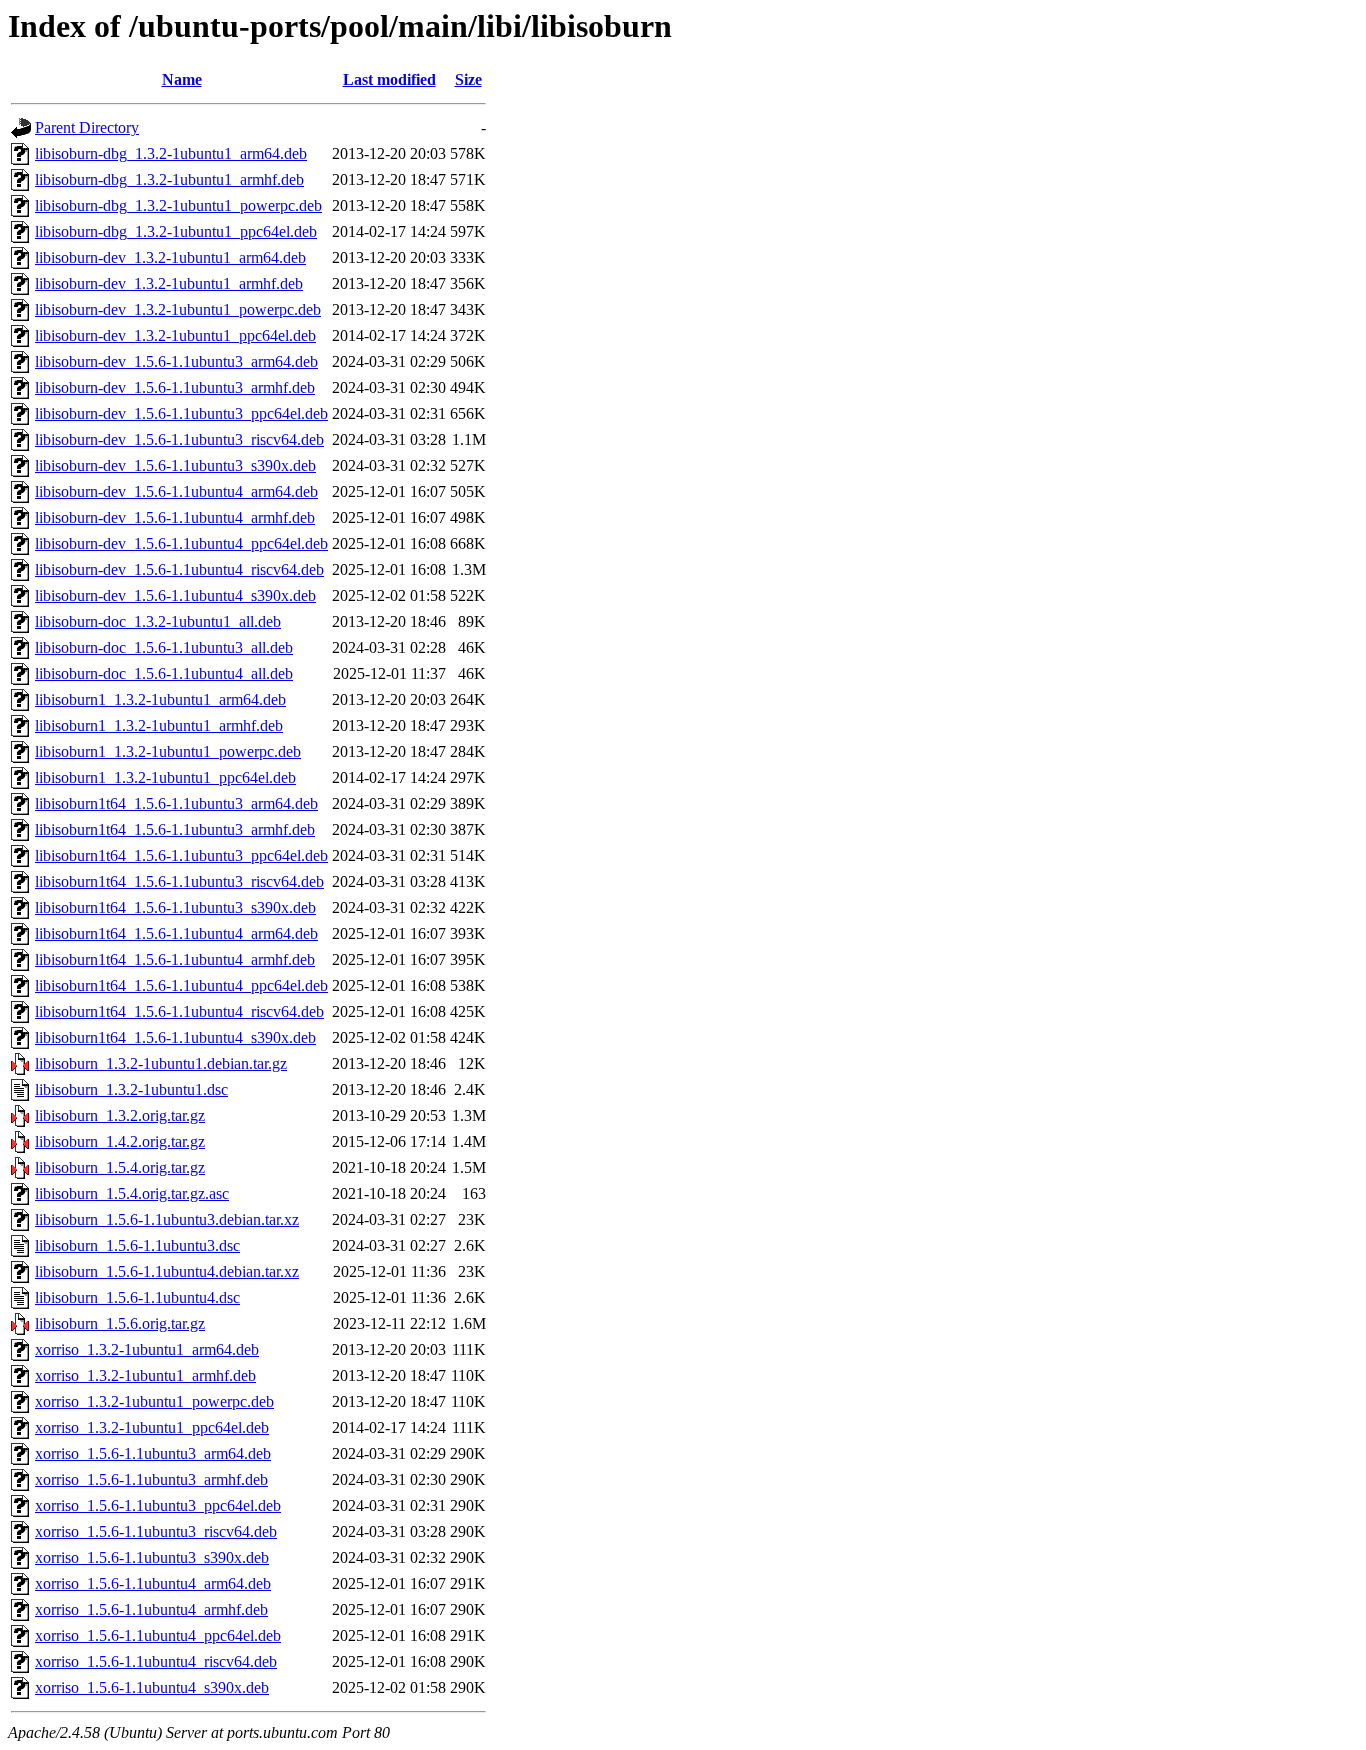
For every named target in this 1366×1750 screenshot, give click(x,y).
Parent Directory (87, 127)
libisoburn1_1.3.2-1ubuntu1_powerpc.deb (168, 751)
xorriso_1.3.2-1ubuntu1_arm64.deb (147, 1349)
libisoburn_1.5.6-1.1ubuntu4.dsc (137, 1297)
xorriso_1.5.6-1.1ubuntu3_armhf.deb (151, 1479)
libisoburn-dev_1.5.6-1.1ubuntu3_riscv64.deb (179, 439)
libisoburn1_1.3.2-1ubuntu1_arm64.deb (160, 699)
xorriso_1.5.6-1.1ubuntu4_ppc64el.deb (158, 1635)
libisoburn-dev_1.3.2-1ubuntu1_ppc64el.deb (175, 335)
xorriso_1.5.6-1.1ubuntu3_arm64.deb (153, 1453)
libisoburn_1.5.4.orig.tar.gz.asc (132, 1193)
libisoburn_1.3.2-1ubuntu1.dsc (131, 1089)
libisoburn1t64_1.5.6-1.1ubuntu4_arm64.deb (176, 933)
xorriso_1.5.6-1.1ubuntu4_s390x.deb (152, 1687)
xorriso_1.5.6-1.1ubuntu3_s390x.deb (152, 1557)
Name (182, 79)
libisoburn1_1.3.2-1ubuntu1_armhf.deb (159, 725)
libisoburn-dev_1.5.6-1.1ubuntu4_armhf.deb (175, 517)
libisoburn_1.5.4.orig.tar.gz (120, 1167)
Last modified (389, 79)
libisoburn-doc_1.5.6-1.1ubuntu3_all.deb (164, 647)
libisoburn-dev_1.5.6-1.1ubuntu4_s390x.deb (175, 595)
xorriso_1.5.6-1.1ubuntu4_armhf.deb (151, 1609)
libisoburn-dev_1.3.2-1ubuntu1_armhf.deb (169, 283)
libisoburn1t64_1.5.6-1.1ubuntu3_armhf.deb (175, 829)
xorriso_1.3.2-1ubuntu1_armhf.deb (145, 1375)
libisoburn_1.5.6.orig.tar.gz (120, 1323)
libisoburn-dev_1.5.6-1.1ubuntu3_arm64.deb (176, 361)
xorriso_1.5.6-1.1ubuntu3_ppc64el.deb (158, 1505)
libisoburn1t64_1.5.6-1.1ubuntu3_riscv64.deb (179, 881)
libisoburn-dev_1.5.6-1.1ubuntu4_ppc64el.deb (181, 543)
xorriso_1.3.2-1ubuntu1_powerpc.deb (154, 1401)
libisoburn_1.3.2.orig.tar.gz (120, 1115)
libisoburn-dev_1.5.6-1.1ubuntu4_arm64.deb (176, 491)
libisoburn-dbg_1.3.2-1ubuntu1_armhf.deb (169, 179)
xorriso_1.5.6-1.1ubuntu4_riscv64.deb (156, 1661)
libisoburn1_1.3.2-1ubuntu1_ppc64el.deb (165, 777)
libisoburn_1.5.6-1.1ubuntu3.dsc (137, 1245)
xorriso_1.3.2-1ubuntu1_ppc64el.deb (152, 1427)
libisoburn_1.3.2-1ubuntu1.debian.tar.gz (161, 1063)
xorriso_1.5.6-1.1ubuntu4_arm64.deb (153, 1583)
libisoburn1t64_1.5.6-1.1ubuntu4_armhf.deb (175, 959)
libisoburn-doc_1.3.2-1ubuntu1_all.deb (158, 621)
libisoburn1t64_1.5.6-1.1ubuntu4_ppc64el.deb (181, 985)
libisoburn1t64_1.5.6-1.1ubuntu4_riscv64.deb (179, 1011)
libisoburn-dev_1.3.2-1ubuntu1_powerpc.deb (178, 309)
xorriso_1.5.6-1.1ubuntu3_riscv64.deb (156, 1531)
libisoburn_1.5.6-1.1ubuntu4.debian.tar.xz (167, 1271)
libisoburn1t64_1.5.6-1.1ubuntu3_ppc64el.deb (181, 855)
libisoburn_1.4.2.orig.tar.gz (120, 1141)
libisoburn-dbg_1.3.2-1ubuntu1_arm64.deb (171, 153)
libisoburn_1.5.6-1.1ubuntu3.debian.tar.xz (167, 1219)
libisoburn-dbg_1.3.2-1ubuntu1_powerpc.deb (178, 205)
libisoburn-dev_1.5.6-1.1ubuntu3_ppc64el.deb (181, 413)
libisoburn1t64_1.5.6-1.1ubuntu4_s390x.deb (175, 1037)
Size (468, 79)
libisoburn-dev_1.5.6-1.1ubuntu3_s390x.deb (175, 465)
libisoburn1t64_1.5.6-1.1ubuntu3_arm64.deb (176, 803)
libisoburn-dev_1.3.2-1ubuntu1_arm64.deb (170, 257)
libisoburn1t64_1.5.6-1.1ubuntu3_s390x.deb (175, 907)
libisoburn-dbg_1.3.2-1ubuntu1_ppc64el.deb (176, 231)
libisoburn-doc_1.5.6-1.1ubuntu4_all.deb (164, 673)
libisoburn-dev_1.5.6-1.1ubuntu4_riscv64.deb (179, 569)
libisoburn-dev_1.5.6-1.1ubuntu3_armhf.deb (175, 387)
